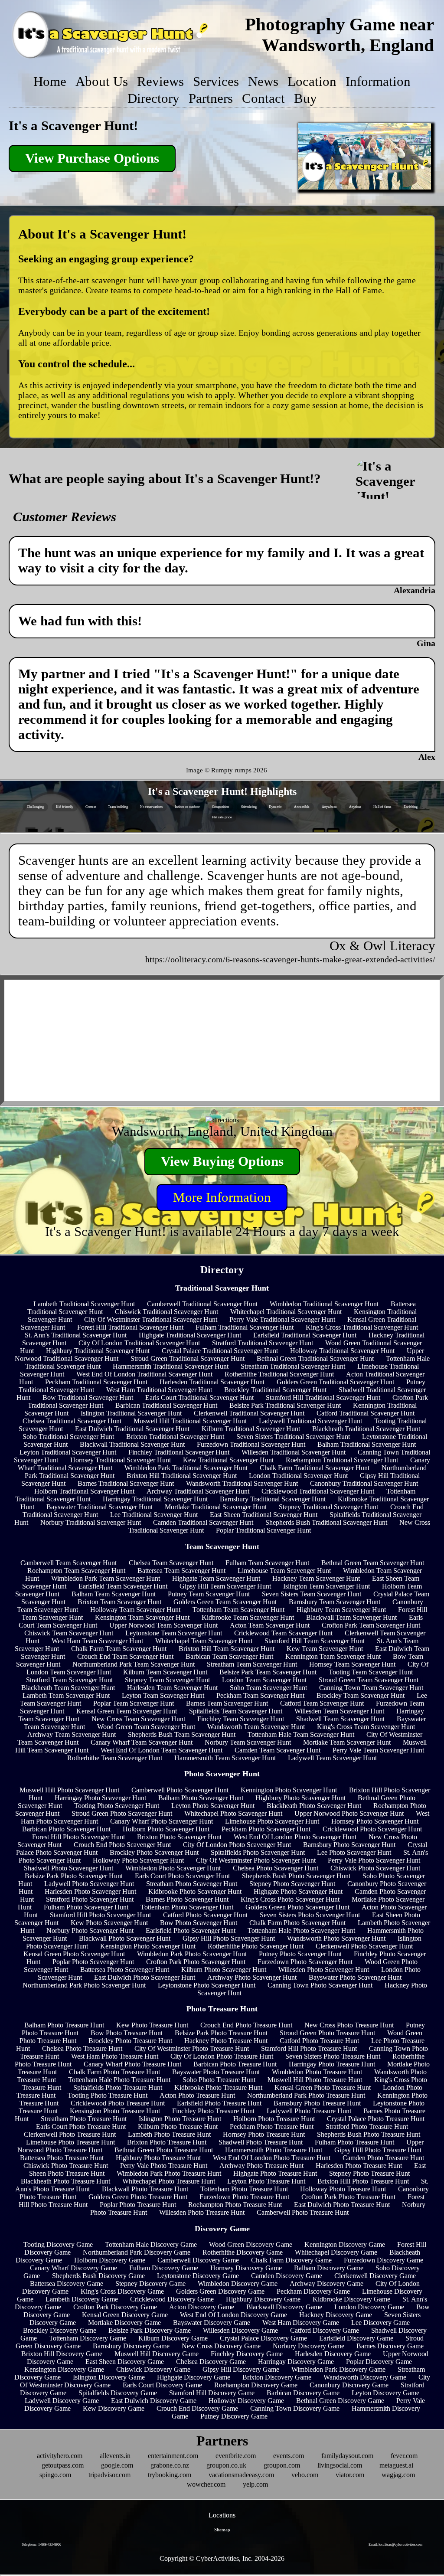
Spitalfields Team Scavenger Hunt (236, 1711)
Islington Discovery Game (109, 2377)
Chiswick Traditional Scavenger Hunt (166, 1312)
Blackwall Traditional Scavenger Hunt (132, 1444)
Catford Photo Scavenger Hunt (205, 1915)
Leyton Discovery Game (385, 2393)
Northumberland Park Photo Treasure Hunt (306, 2095)
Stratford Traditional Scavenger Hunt (263, 1343)
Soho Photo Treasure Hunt (219, 2080)
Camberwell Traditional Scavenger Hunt (202, 1304)
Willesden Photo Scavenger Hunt (324, 1970)
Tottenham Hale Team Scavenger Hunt (301, 1734)
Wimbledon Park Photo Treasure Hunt (169, 2173)
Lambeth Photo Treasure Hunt (169, 2134)
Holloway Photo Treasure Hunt (343, 2189)
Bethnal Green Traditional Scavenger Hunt (315, 1358)
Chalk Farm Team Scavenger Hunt (119, 1649)
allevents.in (115, 2456)
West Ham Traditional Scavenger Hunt (159, 1390)
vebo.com (305, 2475)
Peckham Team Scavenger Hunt (260, 1695)
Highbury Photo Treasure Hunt (158, 2158)
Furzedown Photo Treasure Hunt (244, 2197)
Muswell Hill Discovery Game (157, 2354)
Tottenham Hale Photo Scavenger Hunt (301, 1930)
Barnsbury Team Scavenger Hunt (335, 1602)
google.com (117, 2465)
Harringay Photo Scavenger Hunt (100, 1798)
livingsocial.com (340, 2465)
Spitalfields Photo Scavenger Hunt (258, 1852)
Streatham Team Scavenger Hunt (252, 1664)
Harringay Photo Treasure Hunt (332, 2064)
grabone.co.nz (170, 2465)
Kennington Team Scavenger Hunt (333, 1656)
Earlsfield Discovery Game (356, 2338)
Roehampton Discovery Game (256, 2385)
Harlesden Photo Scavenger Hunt (90, 1891)
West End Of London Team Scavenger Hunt (162, 1750)
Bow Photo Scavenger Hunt (199, 1923)
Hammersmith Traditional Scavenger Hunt (171, 1366)
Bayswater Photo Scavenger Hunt (355, 1977)
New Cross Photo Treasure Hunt (349, 2025)
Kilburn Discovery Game (173, 2338)
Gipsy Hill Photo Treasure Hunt (378, 2150)
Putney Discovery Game (234, 2416)
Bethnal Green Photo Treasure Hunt (164, 2150)
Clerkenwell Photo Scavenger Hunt (364, 1946)
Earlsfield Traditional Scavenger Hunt (305, 1335)
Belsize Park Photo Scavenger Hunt (74, 1876)
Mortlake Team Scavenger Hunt (347, 1742)
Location (312, 82)
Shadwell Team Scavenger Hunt (340, 1719)
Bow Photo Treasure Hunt (127, 2033)
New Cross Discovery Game (221, 2346)
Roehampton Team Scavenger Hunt (76, 1571)
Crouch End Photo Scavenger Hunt (122, 1845)
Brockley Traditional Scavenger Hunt (275, 1390)
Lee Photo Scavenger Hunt (354, 1852)
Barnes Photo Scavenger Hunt (187, 1899)
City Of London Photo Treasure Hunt (222, 2056)
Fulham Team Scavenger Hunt (267, 1563)
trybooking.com (170, 2475)
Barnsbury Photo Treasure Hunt (317, 2103)
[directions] (222, 1120)
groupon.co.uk (226, 2465)
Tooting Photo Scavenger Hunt (117, 1806)
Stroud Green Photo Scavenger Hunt (122, 1813)
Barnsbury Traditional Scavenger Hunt (273, 1499)
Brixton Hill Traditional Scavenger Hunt (182, 1476)
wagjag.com (398, 2475)
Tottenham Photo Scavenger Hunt (187, 1907)
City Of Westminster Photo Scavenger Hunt (256, 1860)
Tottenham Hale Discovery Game (151, 2244)
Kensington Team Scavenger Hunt (142, 1617)
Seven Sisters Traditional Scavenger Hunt (293, 1437)
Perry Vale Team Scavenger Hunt (378, 1750)
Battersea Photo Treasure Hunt (62, 2158)
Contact (263, 98)
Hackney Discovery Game (336, 2315)
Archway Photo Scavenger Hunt (252, 1977)
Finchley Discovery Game (247, 2354)
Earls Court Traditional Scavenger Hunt (199, 1398)
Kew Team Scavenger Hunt (325, 1649)
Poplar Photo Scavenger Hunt (93, 1962)
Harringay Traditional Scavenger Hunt (155, 1499)
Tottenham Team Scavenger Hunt (238, 1610)
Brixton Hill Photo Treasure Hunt (363, 2181)
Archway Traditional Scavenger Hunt (198, 1491)
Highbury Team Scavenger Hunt (341, 1610)
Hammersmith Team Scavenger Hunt (225, 1758)
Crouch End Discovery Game (197, 2408)
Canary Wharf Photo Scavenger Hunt (162, 1821)
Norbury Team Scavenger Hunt (248, 1742)
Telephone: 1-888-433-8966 (41, 2545)
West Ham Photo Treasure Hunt (115, 2056)
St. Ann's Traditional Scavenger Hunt (76, 1335)
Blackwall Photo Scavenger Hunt (125, 1938)
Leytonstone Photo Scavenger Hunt (207, 1985)
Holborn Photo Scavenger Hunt (166, 1829)
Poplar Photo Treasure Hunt (138, 2205)
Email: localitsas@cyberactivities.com (395, 2545)
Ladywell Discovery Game (62, 2401)
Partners (211, 98)
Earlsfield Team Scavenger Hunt (123, 1586)
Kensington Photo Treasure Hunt (115, 2111)
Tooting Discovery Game (58, 2244)
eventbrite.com (236, 2456)
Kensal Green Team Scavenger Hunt (127, 1711)
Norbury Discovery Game (309, 2346)
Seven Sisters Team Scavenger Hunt (312, 1594)
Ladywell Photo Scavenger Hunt (89, 1884)
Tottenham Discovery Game (88, 2338)
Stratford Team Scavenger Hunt (69, 1680)
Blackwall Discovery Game (284, 2307)
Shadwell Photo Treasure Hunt (261, 2142)
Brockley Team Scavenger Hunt (361, 1695)
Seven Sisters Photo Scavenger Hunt (310, 1915)
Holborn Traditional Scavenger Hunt (84, 1491)
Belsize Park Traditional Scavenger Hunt (285, 1405)
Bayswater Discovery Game (212, 2323)
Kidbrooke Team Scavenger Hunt (248, 1617)
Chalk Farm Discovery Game (291, 2260)
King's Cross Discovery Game (122, 2291)
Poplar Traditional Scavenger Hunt (263, 1530)
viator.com (350, 2475)
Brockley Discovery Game (60, 2330)
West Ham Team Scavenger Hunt (97, 1641)
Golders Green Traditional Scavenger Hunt (335, 1382)
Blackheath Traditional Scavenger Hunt (366, 1429)
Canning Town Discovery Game (295, 2408)
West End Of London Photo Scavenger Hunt (295, 1837)
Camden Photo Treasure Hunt (383, 2158)
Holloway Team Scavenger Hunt (135, 1610)
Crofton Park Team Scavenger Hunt (371, 1625)
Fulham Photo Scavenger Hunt (86, 1907)
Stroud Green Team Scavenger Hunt (369, 1680)
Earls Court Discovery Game (162, 2385)
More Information (222, 1197)
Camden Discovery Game (287, 2276)
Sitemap (222, 2530)
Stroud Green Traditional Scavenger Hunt (188, 1358)
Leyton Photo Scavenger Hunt (213, 1806)
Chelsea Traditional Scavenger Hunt (72, 1421)
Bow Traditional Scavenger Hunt (88, 1398)
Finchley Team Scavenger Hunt (241, 1719)
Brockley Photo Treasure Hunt (130, 2041)
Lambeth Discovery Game (82, 2299)
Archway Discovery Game (326, 2283)
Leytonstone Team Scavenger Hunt (174, 1633)
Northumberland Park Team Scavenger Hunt (134, 1664)
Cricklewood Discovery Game (172, 2299)
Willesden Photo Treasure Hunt (202, 2212)
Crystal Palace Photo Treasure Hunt (376, 2119)
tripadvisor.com (109, 2475)
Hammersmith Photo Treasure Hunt (274, 2150)
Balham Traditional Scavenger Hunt (367, 1444)
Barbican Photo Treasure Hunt (235, 2064)
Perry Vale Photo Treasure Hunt (164, 2166)
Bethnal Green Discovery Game (340, 2401)
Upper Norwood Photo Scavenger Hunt (349, 1813)
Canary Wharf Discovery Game (73, 2268)
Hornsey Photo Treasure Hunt (264, 2134)
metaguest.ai (396, 2465)
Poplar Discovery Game (379, 2362)
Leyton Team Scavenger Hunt (163, 1695)
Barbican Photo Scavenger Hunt (66, 1829)
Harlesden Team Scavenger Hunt (172, 1688)
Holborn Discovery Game (110, 2260)
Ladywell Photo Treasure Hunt (309, 2111)
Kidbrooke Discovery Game (351, 2299)
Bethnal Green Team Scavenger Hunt (373, 1563)
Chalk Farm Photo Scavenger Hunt (297, 1923)
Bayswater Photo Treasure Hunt (216, 2072)
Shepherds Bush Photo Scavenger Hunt (296, 1876)
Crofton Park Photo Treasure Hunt (348, 2197)
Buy (305, 98)
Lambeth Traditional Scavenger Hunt (84, 1304)
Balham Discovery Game (329, 2268)
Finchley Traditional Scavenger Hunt (179, 1452)
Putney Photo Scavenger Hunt (300, 1954)
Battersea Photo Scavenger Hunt (125, 1970)
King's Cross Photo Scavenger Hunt (290, 1899)
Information (378, 82)
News (263, 82)
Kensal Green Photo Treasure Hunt (323, 2087)
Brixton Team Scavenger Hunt (119, 1602)
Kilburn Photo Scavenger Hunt (224, 1970)
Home (50, 82)
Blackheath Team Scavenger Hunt (68, 1688)
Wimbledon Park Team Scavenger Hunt (106, 1578)
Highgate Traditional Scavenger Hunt (190, 1335)
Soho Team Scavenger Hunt (268, 1688)
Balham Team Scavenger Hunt (114, 1594)
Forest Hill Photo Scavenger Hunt (78, 1837)
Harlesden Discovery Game (333, 2354)
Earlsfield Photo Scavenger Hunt (191, 1930)
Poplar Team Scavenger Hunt (134, 1703)
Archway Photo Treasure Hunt (261, 2166)
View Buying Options (222, 1161)
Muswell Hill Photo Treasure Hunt (315, 2080)
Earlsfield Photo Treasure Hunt (219, 2103)
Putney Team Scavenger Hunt (209, 1594)
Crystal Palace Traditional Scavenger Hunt (220, 1351)
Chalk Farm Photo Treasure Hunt (114, 2072)
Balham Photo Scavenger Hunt (201, 1798)
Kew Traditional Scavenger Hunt (228, 1460)
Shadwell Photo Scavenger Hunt (69, 1868)
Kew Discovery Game (114, 2408)
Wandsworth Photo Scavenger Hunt (336, 1938)
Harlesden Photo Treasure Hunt (359, 2166)
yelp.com (255, 2484)
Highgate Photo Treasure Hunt (275, 2173)
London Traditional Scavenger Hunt (298, 1476)
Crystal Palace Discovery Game (263, 2338)
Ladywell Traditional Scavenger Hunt (310, 1421)
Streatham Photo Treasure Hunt (84, 2119)
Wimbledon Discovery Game (238, 2283)
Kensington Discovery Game (64, 2369)
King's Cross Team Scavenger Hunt (366, 1727)
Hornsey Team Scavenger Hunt (352, 1664)
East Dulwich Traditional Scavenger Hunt (132, 1429)
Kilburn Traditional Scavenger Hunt (251, 1429)
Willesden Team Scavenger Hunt (339, 1711)
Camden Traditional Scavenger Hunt (203, 1522)
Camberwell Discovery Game (198, 2260)
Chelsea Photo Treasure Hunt (82, 2048)
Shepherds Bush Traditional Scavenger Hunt (326, 1522)
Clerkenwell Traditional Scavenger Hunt (249, 1413)
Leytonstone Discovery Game (198, 2276)
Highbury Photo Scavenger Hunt (300, 1798)
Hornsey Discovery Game (246, 2268)
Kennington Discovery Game (345, 2244)
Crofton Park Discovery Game (115, 2307)
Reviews (160, 82)
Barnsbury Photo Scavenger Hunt (349, 1845)
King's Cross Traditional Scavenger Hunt (362, 1327)
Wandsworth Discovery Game (365, 2377)
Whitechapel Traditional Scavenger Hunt (286, 1312)
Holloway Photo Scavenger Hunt (138, 1860)
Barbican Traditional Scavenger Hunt (166, 1405)
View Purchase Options (92, 158)
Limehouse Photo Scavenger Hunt (272, 1821)
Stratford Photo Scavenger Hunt (90, 1899)
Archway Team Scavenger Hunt (72, 1734)
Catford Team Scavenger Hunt (322, 1703)
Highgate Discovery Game (194, 2377)
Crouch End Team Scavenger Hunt (125, 1656)
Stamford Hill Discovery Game (212, 2393)
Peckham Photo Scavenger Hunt (266, 1829)
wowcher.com (206, 2484)
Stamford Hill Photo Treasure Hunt (309, 2048)
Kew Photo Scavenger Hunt (109, 1923)
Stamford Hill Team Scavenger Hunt (315, 1641)
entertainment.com (173, 2456)
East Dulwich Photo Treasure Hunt (342, 2205)
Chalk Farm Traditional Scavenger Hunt (315, 1468)
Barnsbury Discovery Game (131, 2346)
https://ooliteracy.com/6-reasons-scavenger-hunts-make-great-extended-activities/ (290, 959)
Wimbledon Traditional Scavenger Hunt (324, 1304)
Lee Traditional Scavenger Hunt (154, 1515)
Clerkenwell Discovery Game (375, 2276)
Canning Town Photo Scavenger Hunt (320, 1985)
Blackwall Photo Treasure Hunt (145, 2189)
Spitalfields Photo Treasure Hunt (118, 2087)
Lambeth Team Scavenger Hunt (66, 1695)
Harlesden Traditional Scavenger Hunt (212, 1382)
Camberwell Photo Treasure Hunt (303, 2212)
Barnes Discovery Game (390, 2346)
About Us (102, 82)
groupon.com (282, 2465)
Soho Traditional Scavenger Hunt (68, 1437)
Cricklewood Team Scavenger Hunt (283, 1633)
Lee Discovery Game (380, 2323)
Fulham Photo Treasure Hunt (354, 2142)
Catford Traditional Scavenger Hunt (366, 1413)
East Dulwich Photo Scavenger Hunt (145, 1977)
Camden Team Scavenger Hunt (277, 1750)
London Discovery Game (369, 2307)
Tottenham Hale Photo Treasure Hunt (119, 2080)
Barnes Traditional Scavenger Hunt (126, 1483)
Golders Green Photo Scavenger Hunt (297, 1907)
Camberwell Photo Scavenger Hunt (180, 1790)
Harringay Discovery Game (296, 2362)
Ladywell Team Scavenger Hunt (332, 1758)
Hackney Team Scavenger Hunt (316, 1578)
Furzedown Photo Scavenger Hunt (305, 1962)
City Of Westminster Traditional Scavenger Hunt (151, 1319)
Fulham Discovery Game (164, 2268)
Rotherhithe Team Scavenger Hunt (115, 1758)
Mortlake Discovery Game (124, 2323)
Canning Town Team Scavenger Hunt (371, 1688)
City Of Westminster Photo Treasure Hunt (192, 2048)
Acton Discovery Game (202, 2307)
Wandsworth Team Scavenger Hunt (256, 1727)
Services (216, 82)
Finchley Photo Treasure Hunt (213, 2111)
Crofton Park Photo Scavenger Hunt (196, 1962)
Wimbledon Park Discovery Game (338, 2369)
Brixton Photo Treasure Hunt (167, 2142)
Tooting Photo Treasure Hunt (108, 2095)
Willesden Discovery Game (240, 2330)
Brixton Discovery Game (277, 2377)
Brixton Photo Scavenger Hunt (179, 1837)
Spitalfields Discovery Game (118, 2393)
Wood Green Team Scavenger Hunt (146, 1727)
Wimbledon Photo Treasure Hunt (317, 2072)
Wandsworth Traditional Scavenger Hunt (242, 1483)
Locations (222, 2515)
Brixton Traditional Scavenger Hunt (175, 1437)
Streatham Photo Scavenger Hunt (192, 1884)
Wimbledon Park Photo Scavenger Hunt (192, 1954)
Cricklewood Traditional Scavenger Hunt (318, 1491)
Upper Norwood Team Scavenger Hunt (163, 1625)
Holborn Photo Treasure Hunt (274, 2119)
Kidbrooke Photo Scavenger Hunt (195, 1891)
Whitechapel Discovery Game (336, 2252)
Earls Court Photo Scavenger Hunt (182, 1876)
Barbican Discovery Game (303, 2393)
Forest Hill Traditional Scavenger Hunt (130, 1327)
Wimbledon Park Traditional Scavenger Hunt (186, 1468)
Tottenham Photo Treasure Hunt (244, 2189)
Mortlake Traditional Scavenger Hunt (216, 1507)
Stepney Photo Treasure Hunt (369, 2173)
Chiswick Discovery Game (153, 2369)
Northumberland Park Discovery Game (137, 2252)
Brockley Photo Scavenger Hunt (154, 1852)
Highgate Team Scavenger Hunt (216, 1578)
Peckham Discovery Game (313, 2291)
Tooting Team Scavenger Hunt (371, 1672)
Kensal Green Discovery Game (125, 2315)
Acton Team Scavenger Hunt (270, 1625)
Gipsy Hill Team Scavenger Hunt (225, 1586)
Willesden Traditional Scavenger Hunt (294, 1452)
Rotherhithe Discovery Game (243, 2252)
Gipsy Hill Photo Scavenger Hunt (229, 1938)
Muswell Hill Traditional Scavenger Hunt (190, 1421)
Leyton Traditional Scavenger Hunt (68, 1452)
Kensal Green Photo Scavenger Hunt (74, 1954)
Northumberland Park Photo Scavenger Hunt (84, 1985)
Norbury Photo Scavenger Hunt (90, 1930)
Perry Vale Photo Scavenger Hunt (374, 1860)
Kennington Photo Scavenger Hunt (289, 1790)
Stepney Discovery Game (150, 2283)
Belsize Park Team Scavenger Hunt (268, 1672)
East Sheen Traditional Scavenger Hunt (264, 1515)
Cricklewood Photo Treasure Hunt (118, 2103)
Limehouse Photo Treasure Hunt (70, 2142)
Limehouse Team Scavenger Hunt (284, 1571)
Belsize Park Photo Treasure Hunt (221, 2033)
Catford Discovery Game (325, 2330)
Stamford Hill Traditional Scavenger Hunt (323, 1398)
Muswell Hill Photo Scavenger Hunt (69, 1790)
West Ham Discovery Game (301, 2323)
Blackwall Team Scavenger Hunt (351, 1617)
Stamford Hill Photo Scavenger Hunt (100, 1915)
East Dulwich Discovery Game (154, 2401)
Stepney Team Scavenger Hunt (167, 1680)
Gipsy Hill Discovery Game (241, 2369)
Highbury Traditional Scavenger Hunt (98, 1351)
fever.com (404, 2456)
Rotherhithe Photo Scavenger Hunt (256, 1946)
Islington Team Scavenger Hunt (326, 1586)
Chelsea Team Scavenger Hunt (171, 1563)
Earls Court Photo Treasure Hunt (81, 2127)
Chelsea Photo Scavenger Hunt (276, 1868)
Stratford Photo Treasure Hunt (367, 2127)
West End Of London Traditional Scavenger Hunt (144, 1374)
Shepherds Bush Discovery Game (98, 2276)
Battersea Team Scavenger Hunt (181, 1571)
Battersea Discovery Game (67, 2283)
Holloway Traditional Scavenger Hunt (342, 1351)
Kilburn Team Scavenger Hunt (165, 1672)
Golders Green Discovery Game (220, 2291)
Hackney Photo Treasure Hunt (226, 2041)
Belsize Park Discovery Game (150, 2330)
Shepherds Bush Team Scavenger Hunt (182, 1734)
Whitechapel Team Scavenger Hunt (204, 1641)
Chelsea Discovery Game (211, 2362)
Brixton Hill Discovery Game (62, 2354)
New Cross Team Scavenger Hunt (138, 1719)
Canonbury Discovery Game (349, 2385)
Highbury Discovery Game (263, 2299)
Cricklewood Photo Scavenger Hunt (372, 1829)
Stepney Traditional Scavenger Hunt (328, 1507)
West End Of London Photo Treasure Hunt (272, 2158)
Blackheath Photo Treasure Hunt (65, 2181)
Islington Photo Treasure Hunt (180, 2119)
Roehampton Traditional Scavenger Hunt (342, 1460)
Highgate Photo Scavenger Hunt (298, 1891)
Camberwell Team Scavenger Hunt (69, 1563)
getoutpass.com (63, 2465)
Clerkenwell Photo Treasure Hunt (70, 2134)
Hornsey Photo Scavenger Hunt (375, 1821)
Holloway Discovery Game (246, 2401)
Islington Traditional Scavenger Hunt (131, 1413)
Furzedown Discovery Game (384, 2260)
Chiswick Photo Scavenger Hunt (375, 1868)
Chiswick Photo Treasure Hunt (66, 2166)
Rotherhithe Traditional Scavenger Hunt (279, 1374)
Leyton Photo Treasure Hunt (266, 2181)
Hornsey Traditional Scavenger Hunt (121, 1460)
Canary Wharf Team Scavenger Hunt (142, 1742)
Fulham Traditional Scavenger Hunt (245, 1327)
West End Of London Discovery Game (233, 2315)
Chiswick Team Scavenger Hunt (69, 1633)
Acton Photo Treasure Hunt (197, 2095)
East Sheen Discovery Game (125, 2362)
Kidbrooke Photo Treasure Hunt (218, 2087)
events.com (289, 2456)
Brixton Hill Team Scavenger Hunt (227, 1649)
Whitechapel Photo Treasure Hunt (169, 2181)
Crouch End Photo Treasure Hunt (246, 2025)
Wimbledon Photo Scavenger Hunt (173, 1868)
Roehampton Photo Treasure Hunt (235, 2205)
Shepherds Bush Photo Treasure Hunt (369, 2134)
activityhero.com (60, 2456)
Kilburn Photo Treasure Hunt (178, 2127)
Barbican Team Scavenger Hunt (229, 1656)
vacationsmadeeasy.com (241, 2475)
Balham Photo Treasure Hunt (64, 2025)
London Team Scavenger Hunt (264, 1680)
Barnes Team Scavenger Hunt (227, 1703)
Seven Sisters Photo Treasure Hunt (333, 2056)
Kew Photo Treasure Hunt (152, 2025)
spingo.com (55, 2475)
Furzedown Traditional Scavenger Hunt (251, 1444)
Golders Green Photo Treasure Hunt (138, 2197)
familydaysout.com (347, 2456)
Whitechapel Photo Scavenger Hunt (233, 1813)
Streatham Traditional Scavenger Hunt (293, 1366)
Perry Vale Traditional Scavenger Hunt (282, 1319)
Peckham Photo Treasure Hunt (272, 2127)
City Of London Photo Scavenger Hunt (237, 1845)
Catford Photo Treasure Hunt (319, 2041)
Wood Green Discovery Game (251, 2244)
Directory (153, 98)
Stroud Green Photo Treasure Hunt (327, 2033)
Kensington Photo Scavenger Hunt (148, 1946)
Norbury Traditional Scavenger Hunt (91, 1522)
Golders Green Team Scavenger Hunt (225, 1602)
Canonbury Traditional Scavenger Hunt (364, 1483)
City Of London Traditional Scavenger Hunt (139, 1343)
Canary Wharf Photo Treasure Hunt (132, 2064)
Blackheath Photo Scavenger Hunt (314, 1806)
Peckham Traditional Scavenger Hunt (96, 1382)
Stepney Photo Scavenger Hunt (292, 1884)
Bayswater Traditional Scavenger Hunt (100, 1507)
